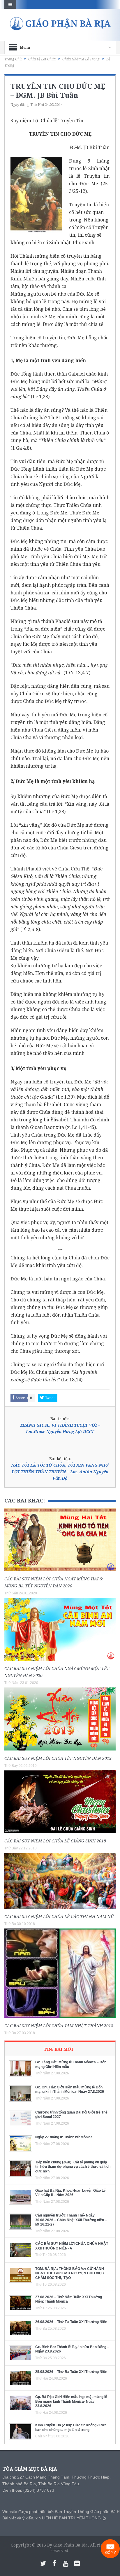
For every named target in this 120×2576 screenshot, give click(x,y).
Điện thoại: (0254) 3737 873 (28, 2490)
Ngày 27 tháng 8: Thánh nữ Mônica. (64, 2137)
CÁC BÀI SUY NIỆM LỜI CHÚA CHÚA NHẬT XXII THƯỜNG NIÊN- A (72, 2246)
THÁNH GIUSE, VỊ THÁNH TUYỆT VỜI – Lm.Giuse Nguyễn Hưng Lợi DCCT (60, 1428)
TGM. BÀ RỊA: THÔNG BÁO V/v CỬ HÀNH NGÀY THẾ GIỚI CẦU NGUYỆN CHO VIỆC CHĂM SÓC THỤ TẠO (70, 2273)
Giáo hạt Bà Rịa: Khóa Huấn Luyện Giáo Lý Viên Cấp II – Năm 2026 (70, 2193)
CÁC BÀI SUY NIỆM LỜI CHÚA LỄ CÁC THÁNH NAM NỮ (59, 1916)
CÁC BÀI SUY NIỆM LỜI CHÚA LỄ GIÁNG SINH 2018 (55, 1841)
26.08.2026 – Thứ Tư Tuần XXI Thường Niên (71, 2322)
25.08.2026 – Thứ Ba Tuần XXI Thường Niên (71, 2372)
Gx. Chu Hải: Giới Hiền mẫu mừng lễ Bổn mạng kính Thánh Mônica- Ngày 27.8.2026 (70, 2090)
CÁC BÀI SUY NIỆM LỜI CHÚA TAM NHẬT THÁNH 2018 (59, 2026)
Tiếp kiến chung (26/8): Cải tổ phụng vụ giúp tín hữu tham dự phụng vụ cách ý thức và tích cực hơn (73, 2167)
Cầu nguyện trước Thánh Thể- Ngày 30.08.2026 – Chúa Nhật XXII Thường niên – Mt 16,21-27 (71, 2220)
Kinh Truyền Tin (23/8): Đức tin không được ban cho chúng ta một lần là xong (71, 2427)
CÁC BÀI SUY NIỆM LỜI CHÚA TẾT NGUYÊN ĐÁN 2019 (58, 1758)
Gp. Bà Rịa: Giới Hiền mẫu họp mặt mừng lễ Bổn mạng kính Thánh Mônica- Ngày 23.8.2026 (71, 2401)
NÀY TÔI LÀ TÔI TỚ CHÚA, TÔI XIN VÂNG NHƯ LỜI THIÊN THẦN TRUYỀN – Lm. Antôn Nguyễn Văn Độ (60, 1472)
